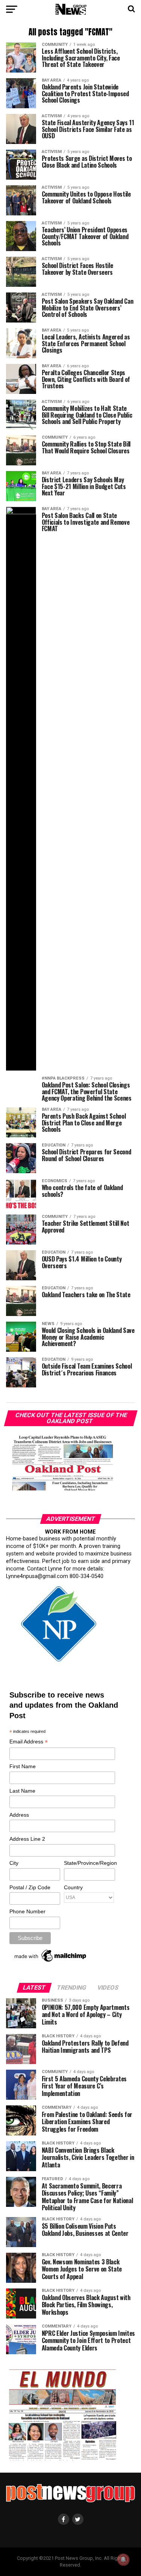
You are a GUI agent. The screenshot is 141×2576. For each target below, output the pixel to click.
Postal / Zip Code (30, 1887)
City (14, 1863)
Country (73, 1887)
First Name (23, 1766)
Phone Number (27, 1911)
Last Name (22, 1791)
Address (19, 1815)
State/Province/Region (89, 1863)
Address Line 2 (27, 1839)
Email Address (29, 1742)
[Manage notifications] (123, 2559)
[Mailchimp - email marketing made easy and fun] (51, 1962)
